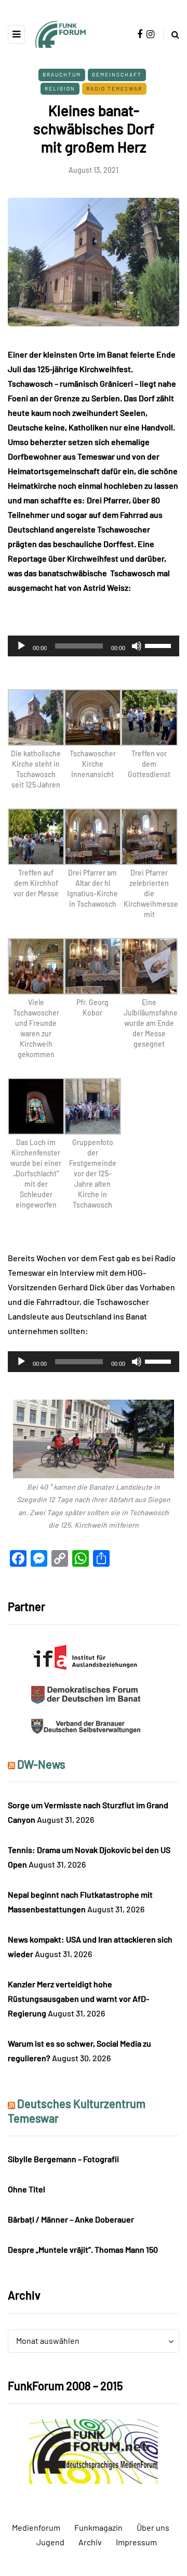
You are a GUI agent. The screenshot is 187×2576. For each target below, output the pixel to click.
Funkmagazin (98, 2527)
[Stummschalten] (137, 646)
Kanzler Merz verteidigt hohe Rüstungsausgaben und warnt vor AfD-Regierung (78, 1998)
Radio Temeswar (114, 88)
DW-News (41, 1764)
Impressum (136, 2542)
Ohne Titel (26, 2189)
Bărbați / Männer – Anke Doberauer (71, 2219)
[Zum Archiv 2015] (94, 2450)
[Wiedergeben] (21, 646)
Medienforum (36, 2527)
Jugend (50, 2542)
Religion (60, 88)
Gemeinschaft (117, 74)
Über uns (153, 2527)
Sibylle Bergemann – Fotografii (63, 2159)
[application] (94, 646)
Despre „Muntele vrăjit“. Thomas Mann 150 (83, 2249)
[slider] (159, 645)
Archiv (90, 2542)
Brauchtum (62, 74)
